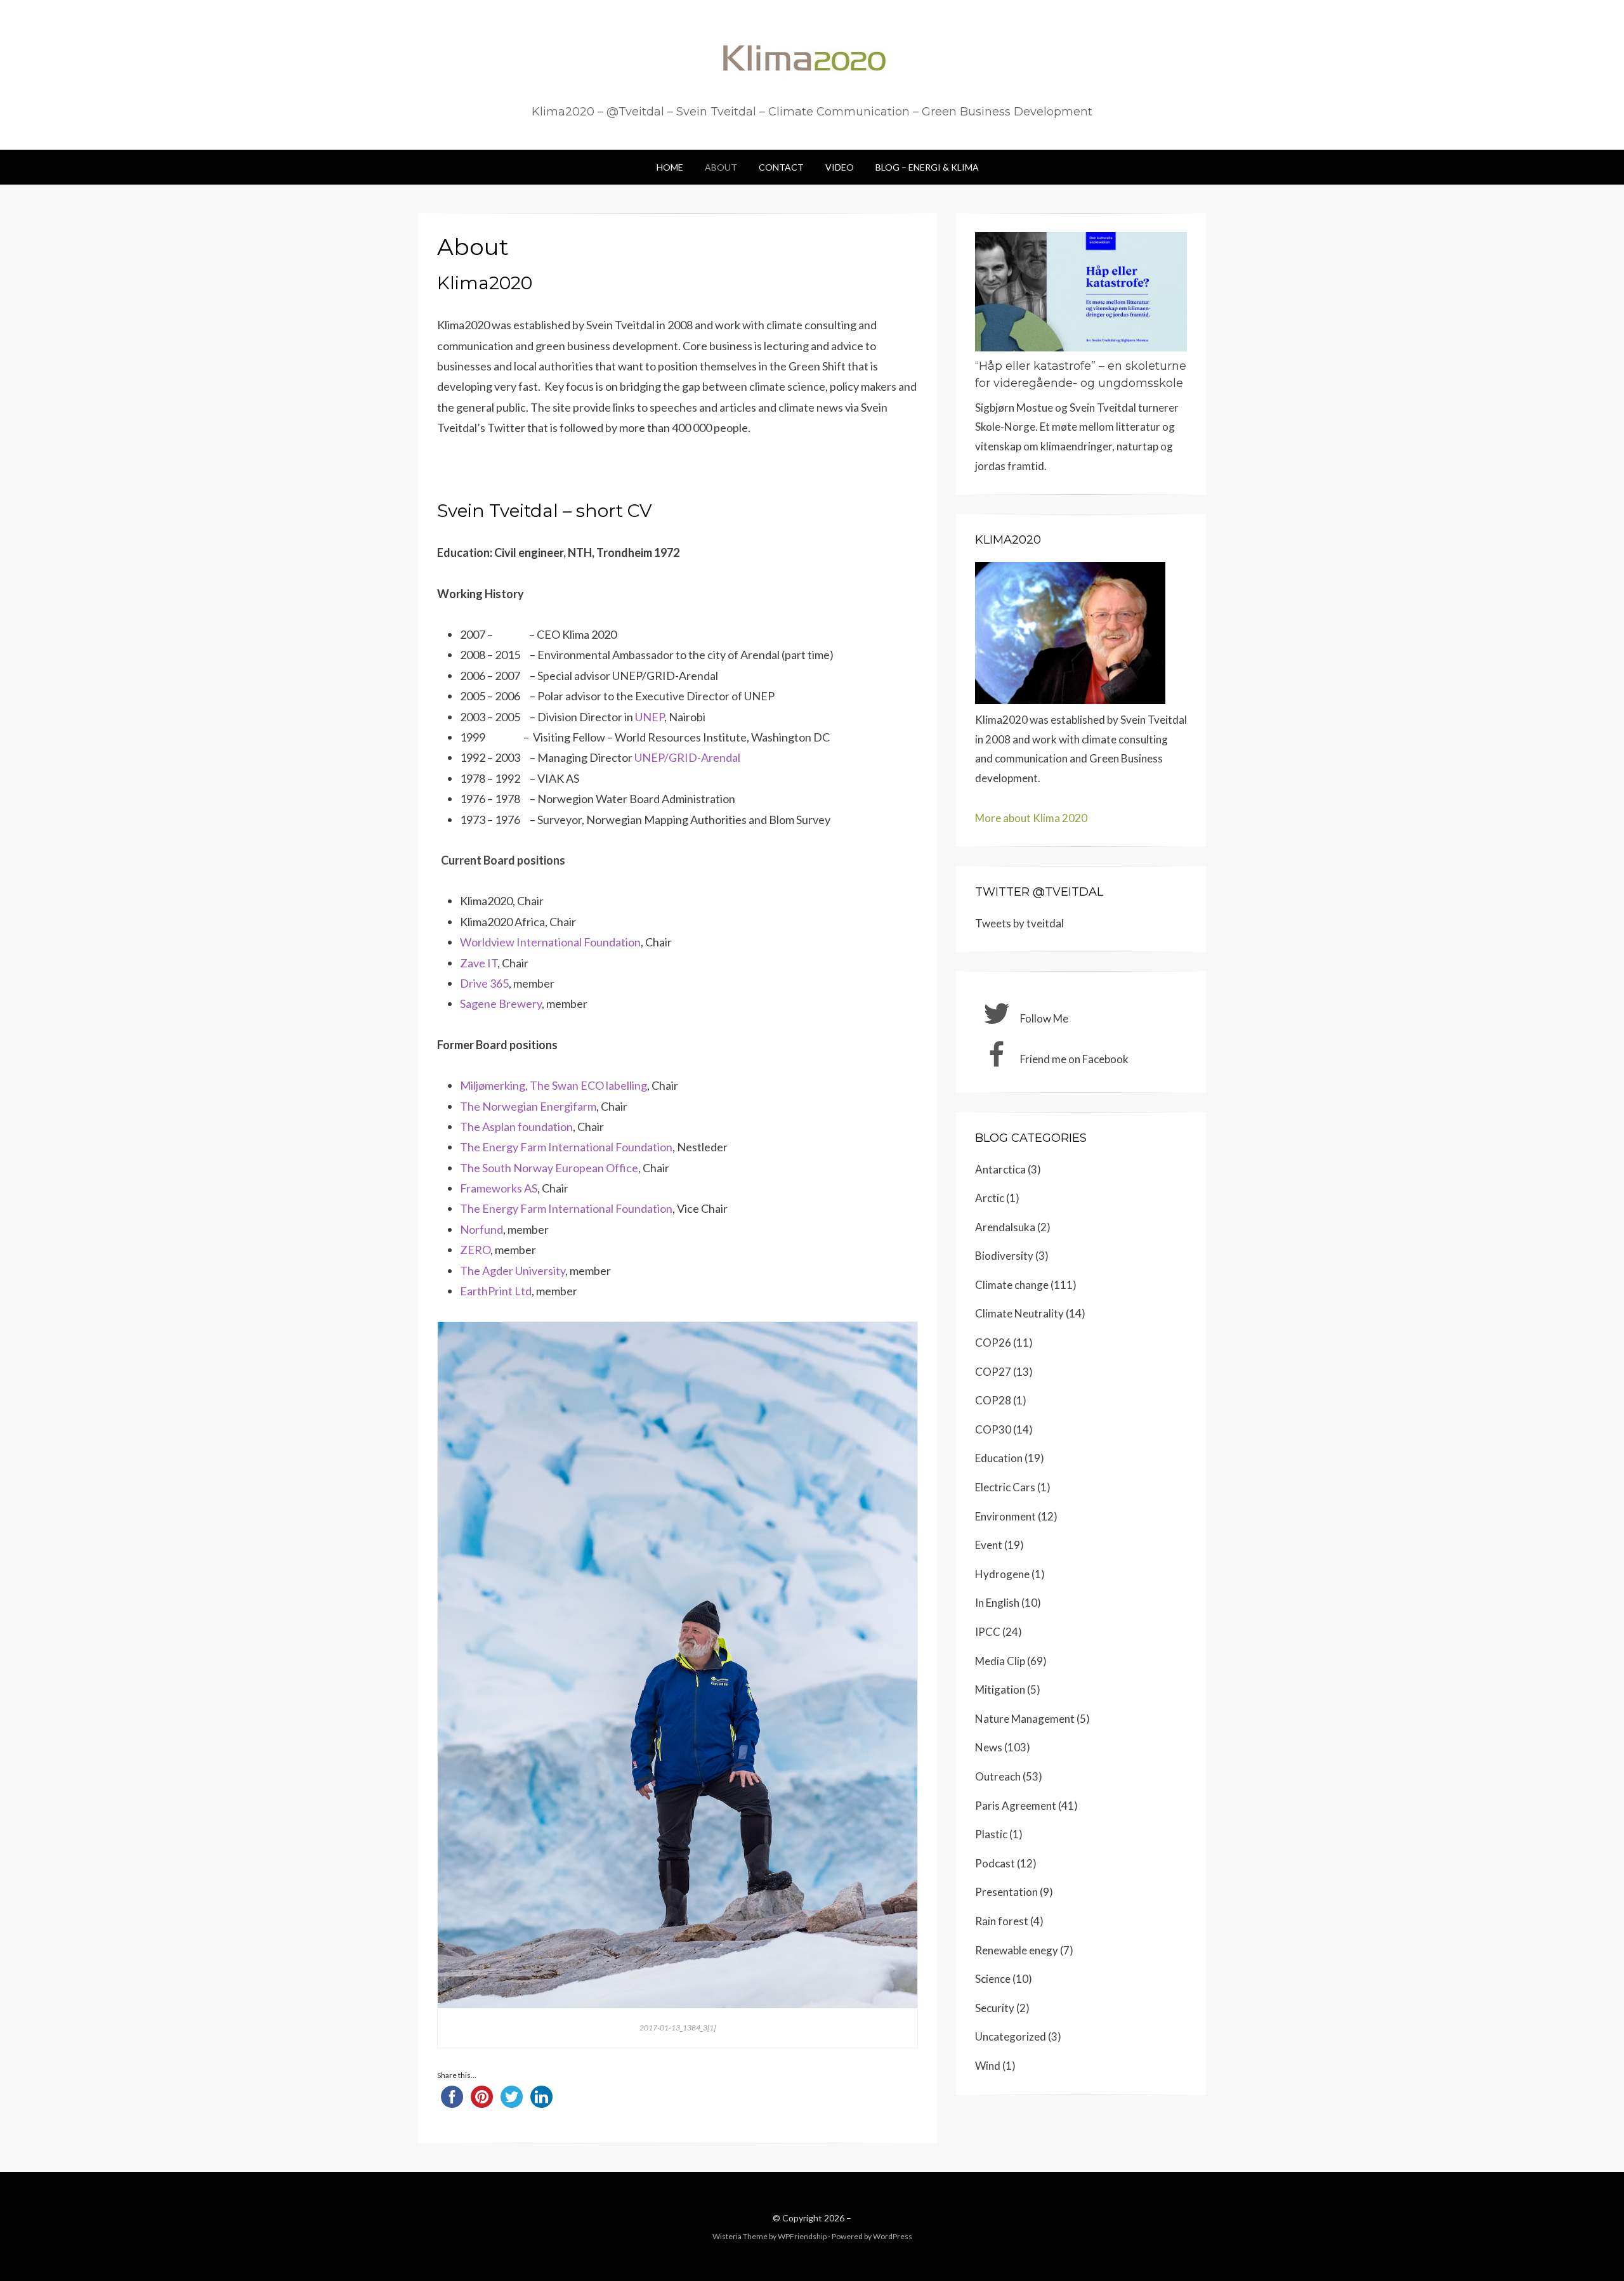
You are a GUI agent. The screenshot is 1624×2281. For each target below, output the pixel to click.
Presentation (1006, 1892)
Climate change (1012, 1285)
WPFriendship (802, 2236)
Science (993, 1979)
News (989, 1747)
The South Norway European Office (549, 1168)
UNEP (650, 717)
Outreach (998, 1776)
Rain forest (1002, 1921)
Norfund (481, 1229)
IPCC (988, 1632)
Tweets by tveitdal (1019, 923)
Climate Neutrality (1019, 1313)
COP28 (993, 1400)
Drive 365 (484, 983)
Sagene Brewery (501, 1003)
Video (840, 167)
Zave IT (479, 963)
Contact (781, 167)
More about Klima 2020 (1031, 818)
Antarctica (1000, 1169)
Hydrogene (1002, 1574)
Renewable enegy (1017, 1950)
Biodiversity (1004, 1256)
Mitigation (1000, 1690)
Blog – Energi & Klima (927, 167)
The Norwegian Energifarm (528, 1106)
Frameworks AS (499, 1188)
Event (989, 1545)
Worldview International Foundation (550, 942)
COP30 (993, 1429)
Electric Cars (1005, 1487)
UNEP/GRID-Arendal (687, 757)
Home (670, 167)
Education (999, 1458)
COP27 (993, 1372)
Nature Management (1025, 1719)
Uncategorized (1011, 2036)
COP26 (993, 1343)
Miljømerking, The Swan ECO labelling (553, 1085)
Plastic (991, 1834)
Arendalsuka (1005, 1227)
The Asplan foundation (516, 1127)
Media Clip (1000, 1661)
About (721, 167)
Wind (988, 2066)
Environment (1005, 1516)
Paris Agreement (1016, 1806)
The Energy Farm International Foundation (566, 1147)
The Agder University (513, 1271)
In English (997, 1603)
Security (995, 2008)
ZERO (475, 1250)
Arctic (990, 1198)
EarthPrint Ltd (496, 1291)
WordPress (893, 2236)
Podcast (995, 1863)
